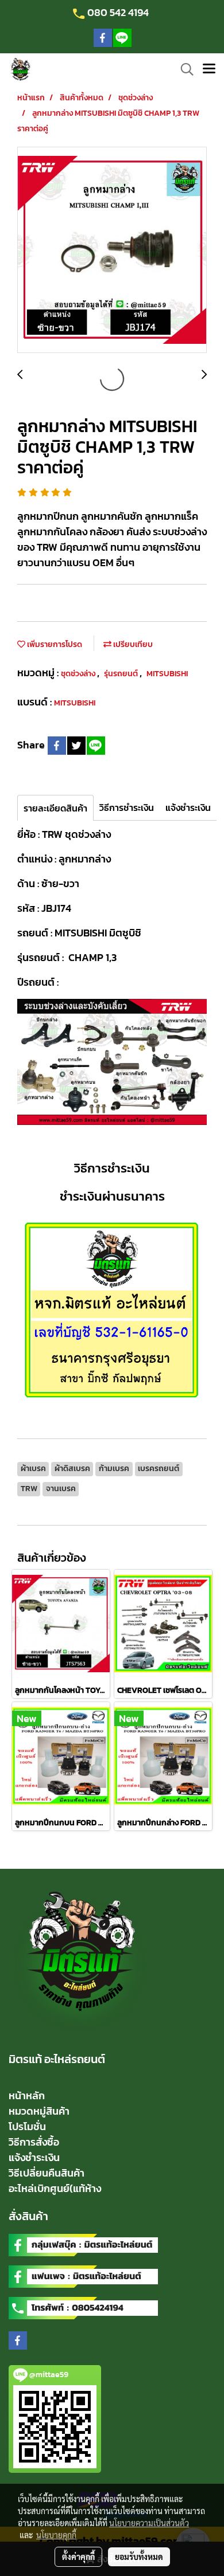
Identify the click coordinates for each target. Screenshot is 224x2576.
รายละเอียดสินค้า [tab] (55, 808)
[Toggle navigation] (209, 69)
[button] (183, 69)
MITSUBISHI (167, 674)
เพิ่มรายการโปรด (54, 644)
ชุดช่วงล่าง (79, 674)
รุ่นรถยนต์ (122, 674)
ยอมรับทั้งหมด (139, 2557)
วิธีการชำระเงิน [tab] (127, 807)
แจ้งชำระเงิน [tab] (188, 807)
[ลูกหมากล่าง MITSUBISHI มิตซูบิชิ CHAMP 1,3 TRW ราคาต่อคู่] (112, 250)
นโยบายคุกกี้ (56, 2535)
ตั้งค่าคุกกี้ (78, 2557)
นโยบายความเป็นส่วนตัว (149, 2523)
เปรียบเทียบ (132, 644)
